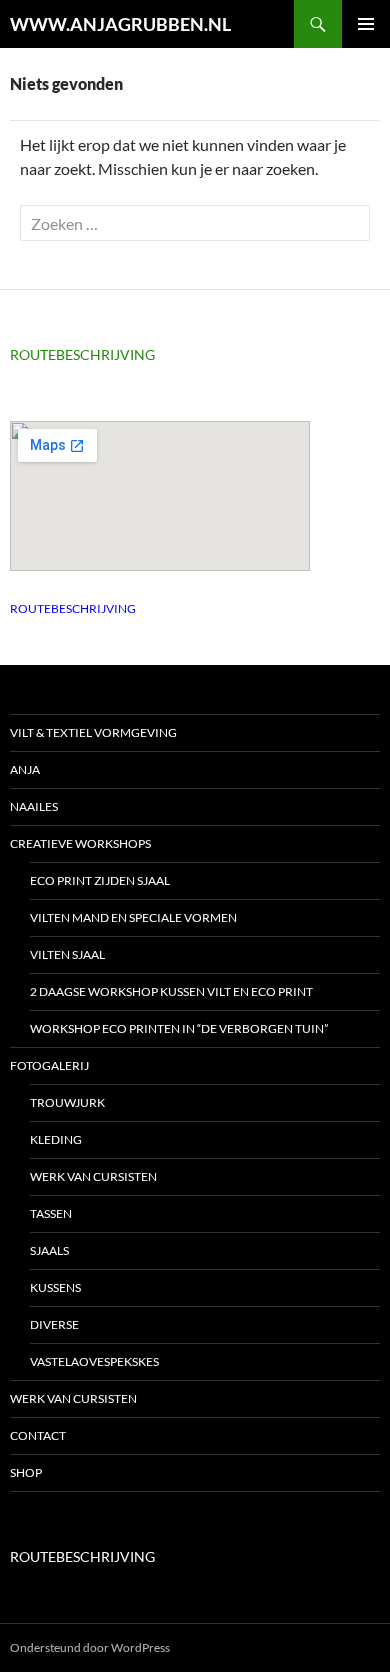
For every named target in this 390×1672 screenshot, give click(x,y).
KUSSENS (55, 1287)
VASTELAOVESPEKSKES (94, 1361)
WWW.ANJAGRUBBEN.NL (120, 24)
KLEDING (56, 1139)
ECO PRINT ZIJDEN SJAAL (100, 880)
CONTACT (38, 1435)
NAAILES (34, 806)
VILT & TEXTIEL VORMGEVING (93, 732)
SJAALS (49, 1250)
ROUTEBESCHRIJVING (82, 354)
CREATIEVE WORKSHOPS (80, 843)
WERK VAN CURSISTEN (93, 1176)
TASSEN (51, 1213)
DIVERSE (54, 1324)
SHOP (26, 1472)
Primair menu (366, 24)
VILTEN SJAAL (67, 954)
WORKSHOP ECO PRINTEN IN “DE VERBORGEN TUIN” (179, 1028)
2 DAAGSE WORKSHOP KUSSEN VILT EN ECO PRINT (171, 991)
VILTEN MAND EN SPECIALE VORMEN (133, 917)
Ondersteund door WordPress (90, 1647)
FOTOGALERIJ (49, 1065)
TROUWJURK (67, 1102)
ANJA (25, 769)
